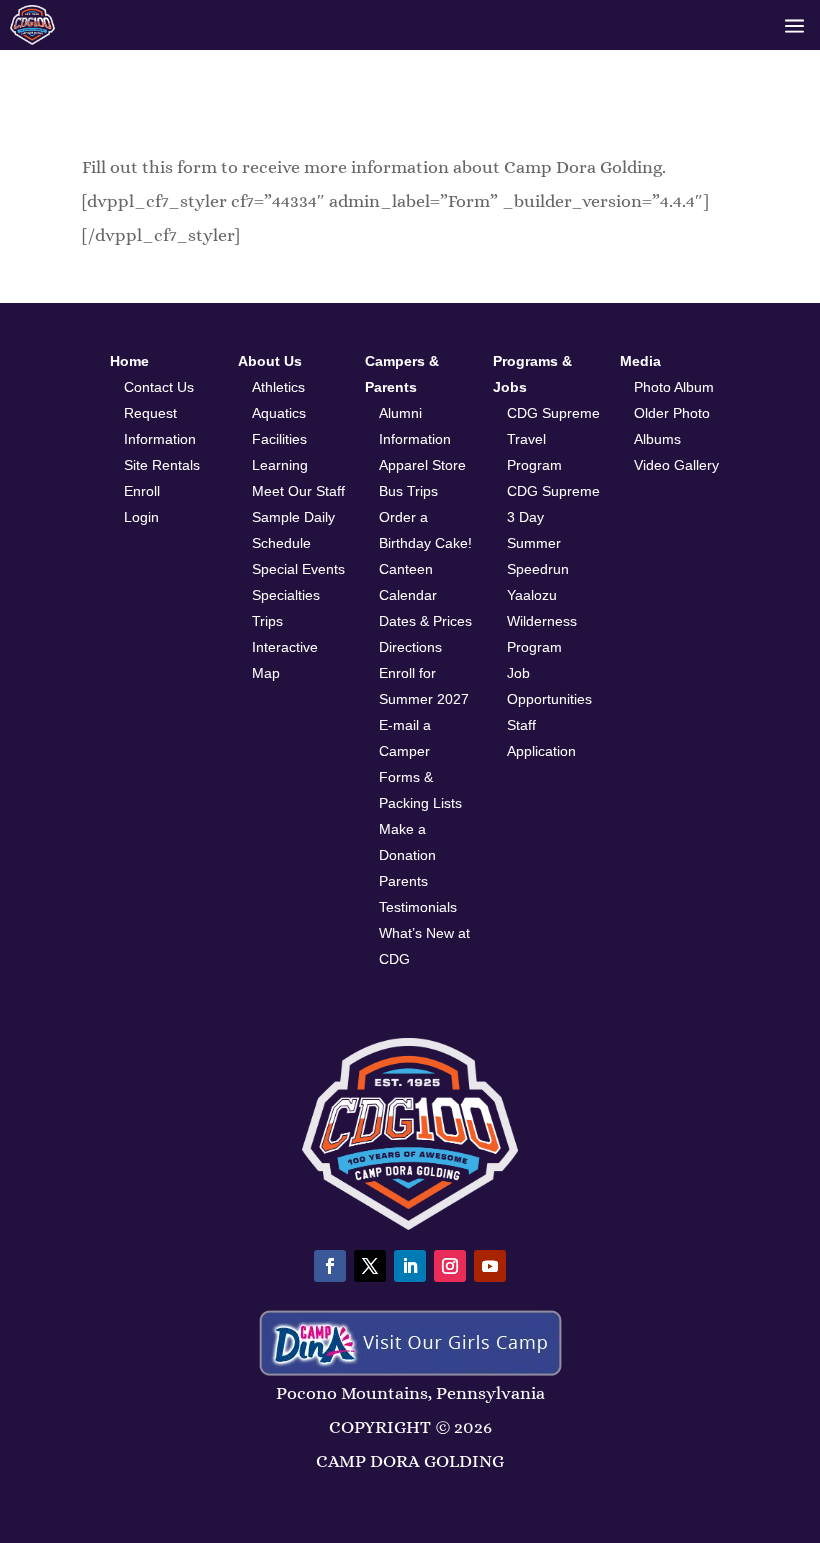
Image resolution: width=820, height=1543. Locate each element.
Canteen (406, 569)
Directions (410, 647)
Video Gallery (676, 465)
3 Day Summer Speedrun (538, 543)
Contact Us (159, 387)
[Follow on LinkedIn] (410, 1266)
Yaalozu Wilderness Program (542, 621)
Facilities (279, 439)
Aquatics (279, 413)
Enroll (142, 491)
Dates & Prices (425, 621)
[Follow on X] (370, 1266)
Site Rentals (162, 465)
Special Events (298, 569)
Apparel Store (422, 465)
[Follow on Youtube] (490, 1266)
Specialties (286, 595)
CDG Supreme (553, 491)
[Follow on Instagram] (450, 1266)
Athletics (278, 387)
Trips (267, 621)
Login (141, 517)
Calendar (408, 595)
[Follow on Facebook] (330, 1266)
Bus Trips (408, 491)
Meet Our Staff (298, 491)
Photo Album (674, 387)
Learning (280, 465)
